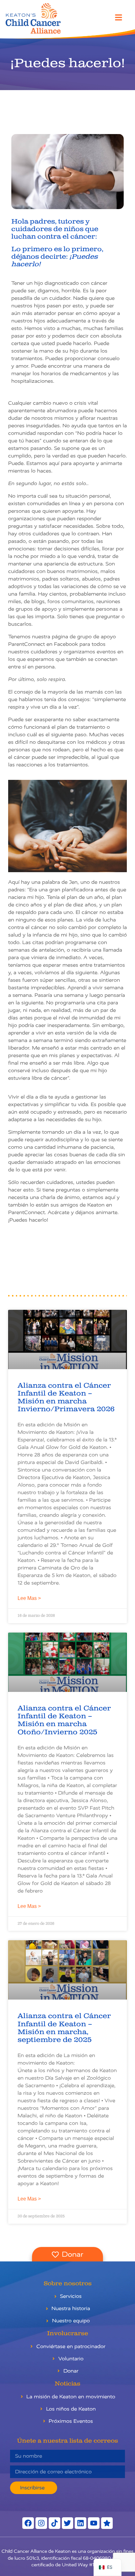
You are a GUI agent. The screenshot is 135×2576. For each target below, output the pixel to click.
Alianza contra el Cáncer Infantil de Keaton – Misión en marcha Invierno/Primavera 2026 (66, 1398)
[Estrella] (107, 2523)
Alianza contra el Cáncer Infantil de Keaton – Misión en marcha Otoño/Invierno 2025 (64, 1720)
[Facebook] (28, 2523)
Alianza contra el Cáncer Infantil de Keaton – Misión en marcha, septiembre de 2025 (64, 2028)
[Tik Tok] (54, 2523)
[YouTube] (94, 2523)
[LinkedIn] (81, 2523)
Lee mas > (29, 1598)
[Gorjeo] (68, 2523)
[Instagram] (41, 2523)
